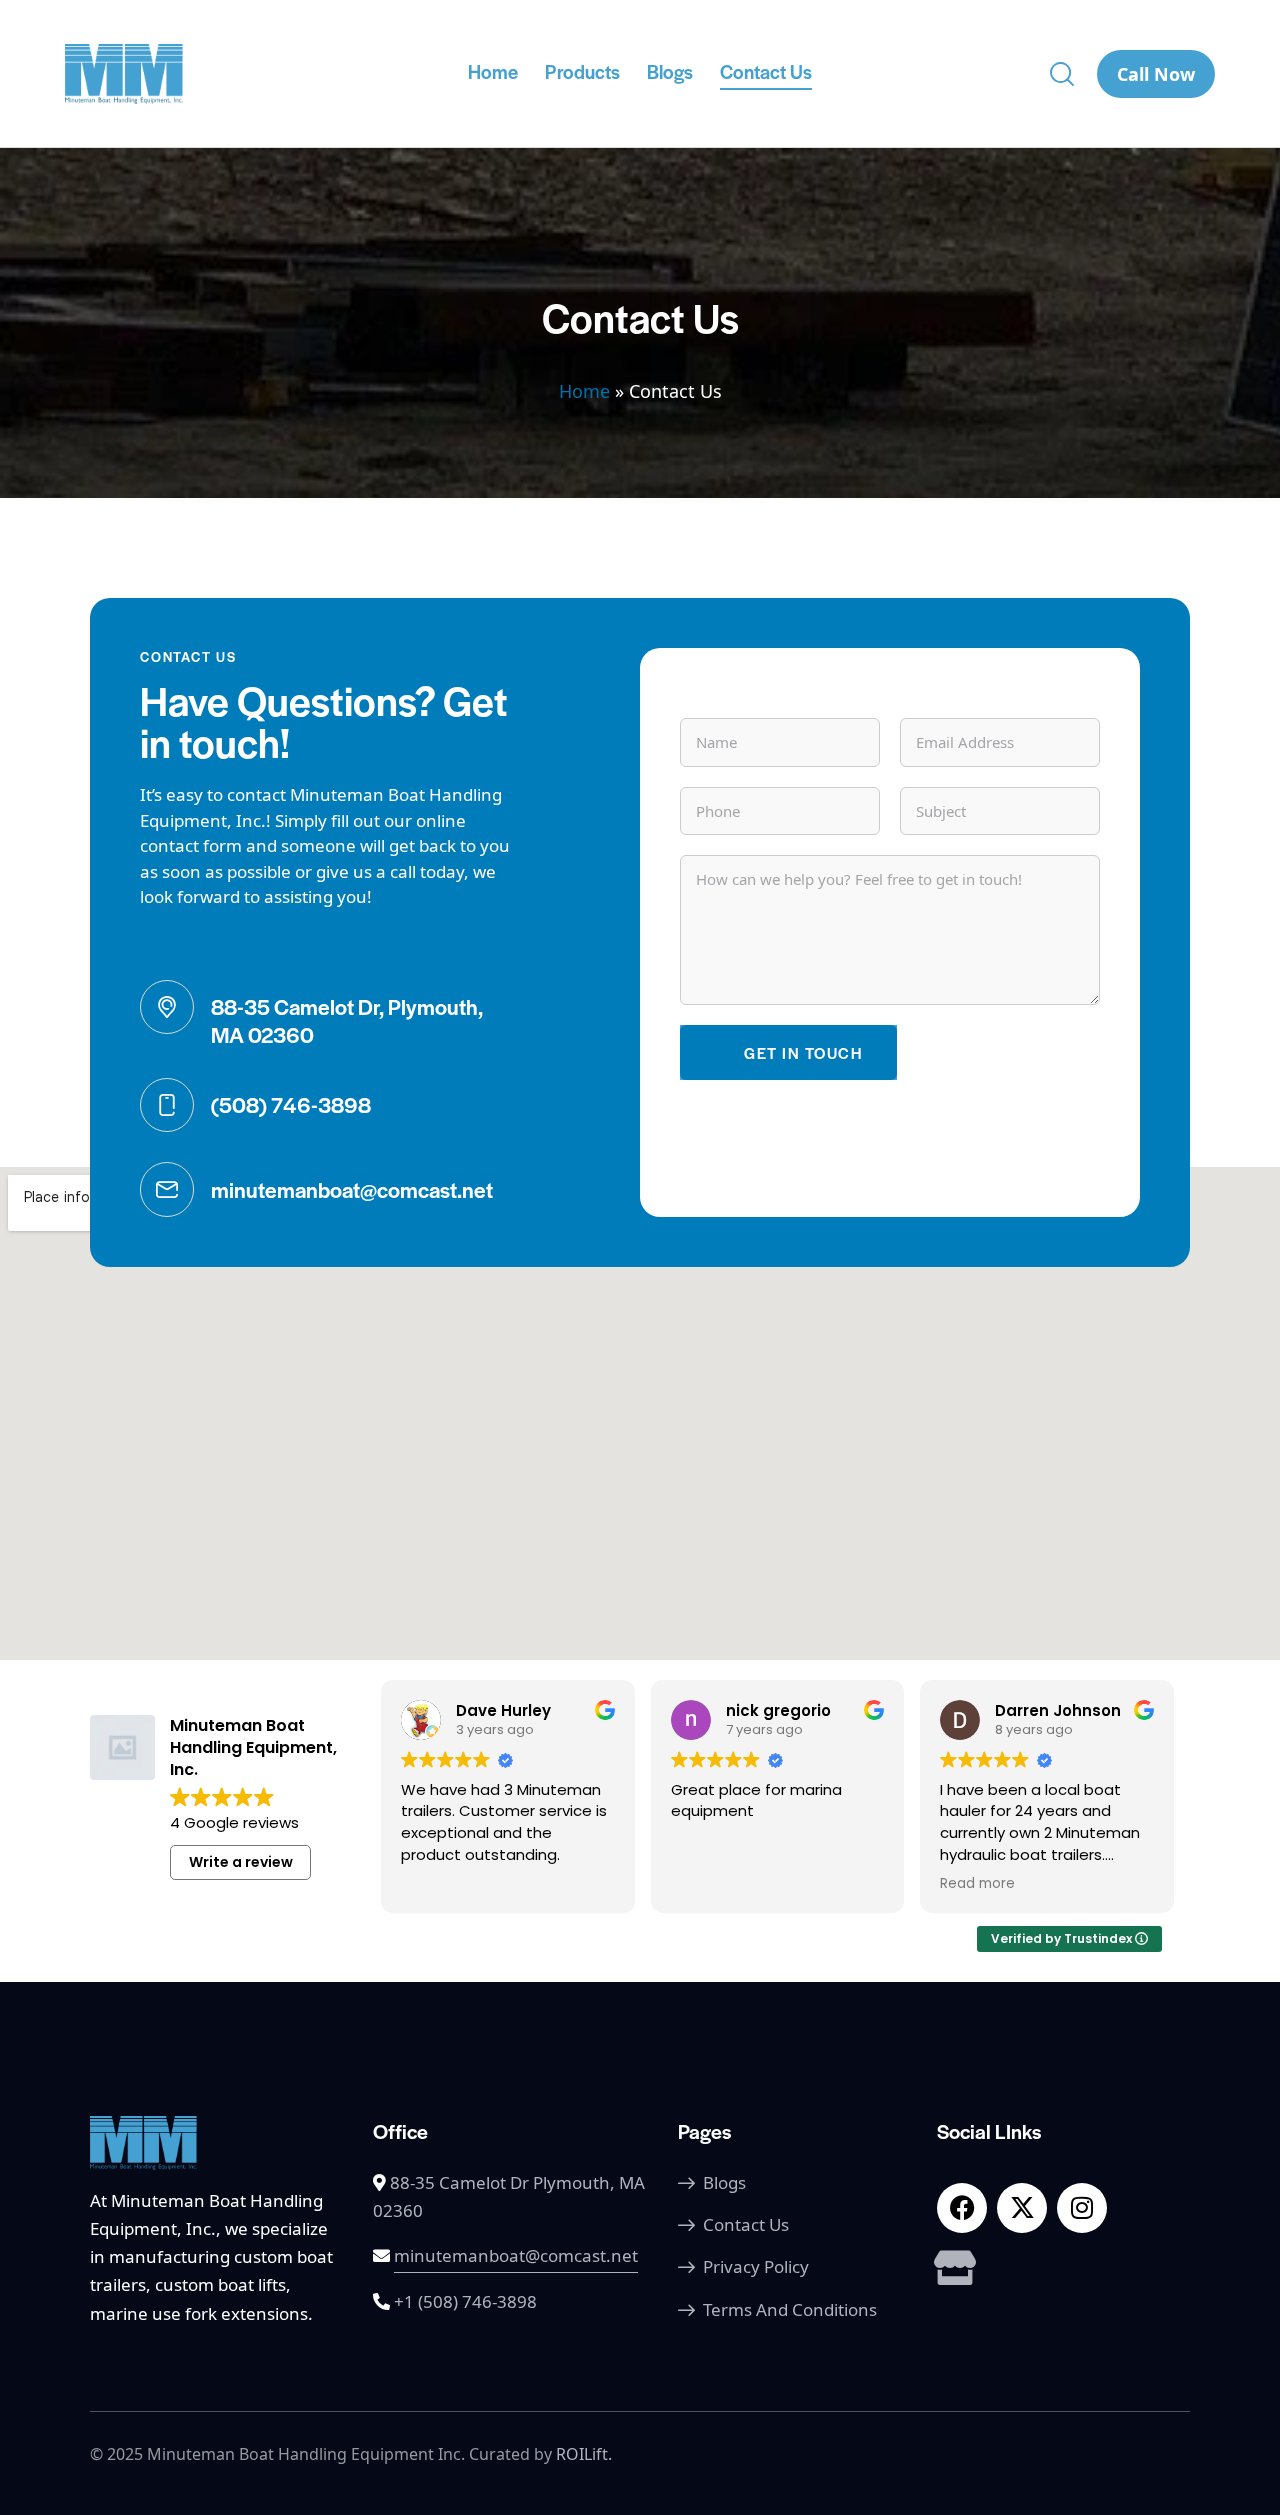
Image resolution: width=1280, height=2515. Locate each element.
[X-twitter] (1022, 2208)
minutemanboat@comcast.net (516, 2255)
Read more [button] (977, 1884)
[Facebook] (962, 2208)
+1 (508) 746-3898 (465, 2301)
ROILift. (584, 2454)
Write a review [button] (241, 1862)
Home (584, 391)
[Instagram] (1082, 2208)
